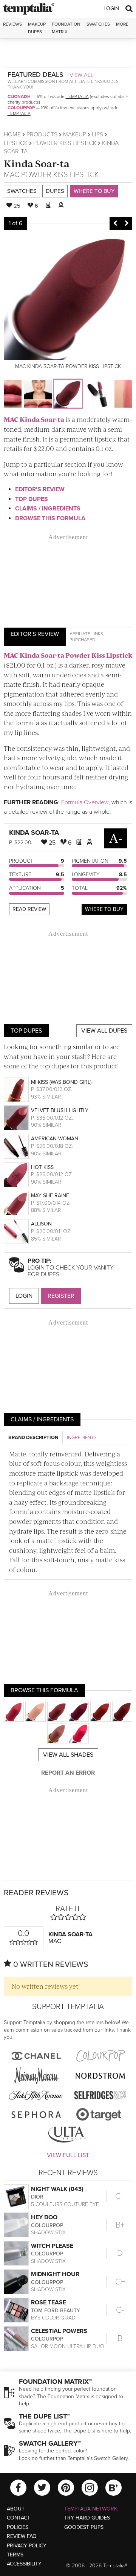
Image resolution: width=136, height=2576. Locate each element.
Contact (19, 2518)
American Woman (55, 1139)
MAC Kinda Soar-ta (34, 419)
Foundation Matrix (66, 28)
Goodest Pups (84, 2527)
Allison (41, 1224)
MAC (12, 175)
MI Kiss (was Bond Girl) (61, 1082)
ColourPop (21, 108)
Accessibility (24, 2564)
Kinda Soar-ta (37, 163)
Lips (97, 134)
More (122, 24)
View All (82, 75)
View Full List (68, 2155)
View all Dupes (104, 1031)
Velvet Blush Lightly (60, 1110)
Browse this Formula (50, 518)
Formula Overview (85, 802)
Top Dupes (32, 499)
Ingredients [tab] (82, 1438)
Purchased (82, 640)
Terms (15, 2555)
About (16, 2509)
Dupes (55, 191)
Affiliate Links (86, 634)
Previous (115, 223)
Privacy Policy (27, 2546)
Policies (18, 2527)
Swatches (98, 24)
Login (111, 8)
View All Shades (68, 1755)
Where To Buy (104, 909)
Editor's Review (40, 489)
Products (42, 134)
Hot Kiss (42, 1167)
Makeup (75, 134)
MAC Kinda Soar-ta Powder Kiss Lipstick (68, 655)
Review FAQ (22, 2536)
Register (61, 1296)
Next (127, 223)
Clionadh (19, 96)
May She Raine (50, 1196)
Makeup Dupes (37, 28)
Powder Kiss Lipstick (65, 143)
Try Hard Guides (87, 2518)
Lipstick (16, 143)
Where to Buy (94, 191)
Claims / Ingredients (48, 509)
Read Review (29, 909)
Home (12, 134)
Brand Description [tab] (33, 1438)
